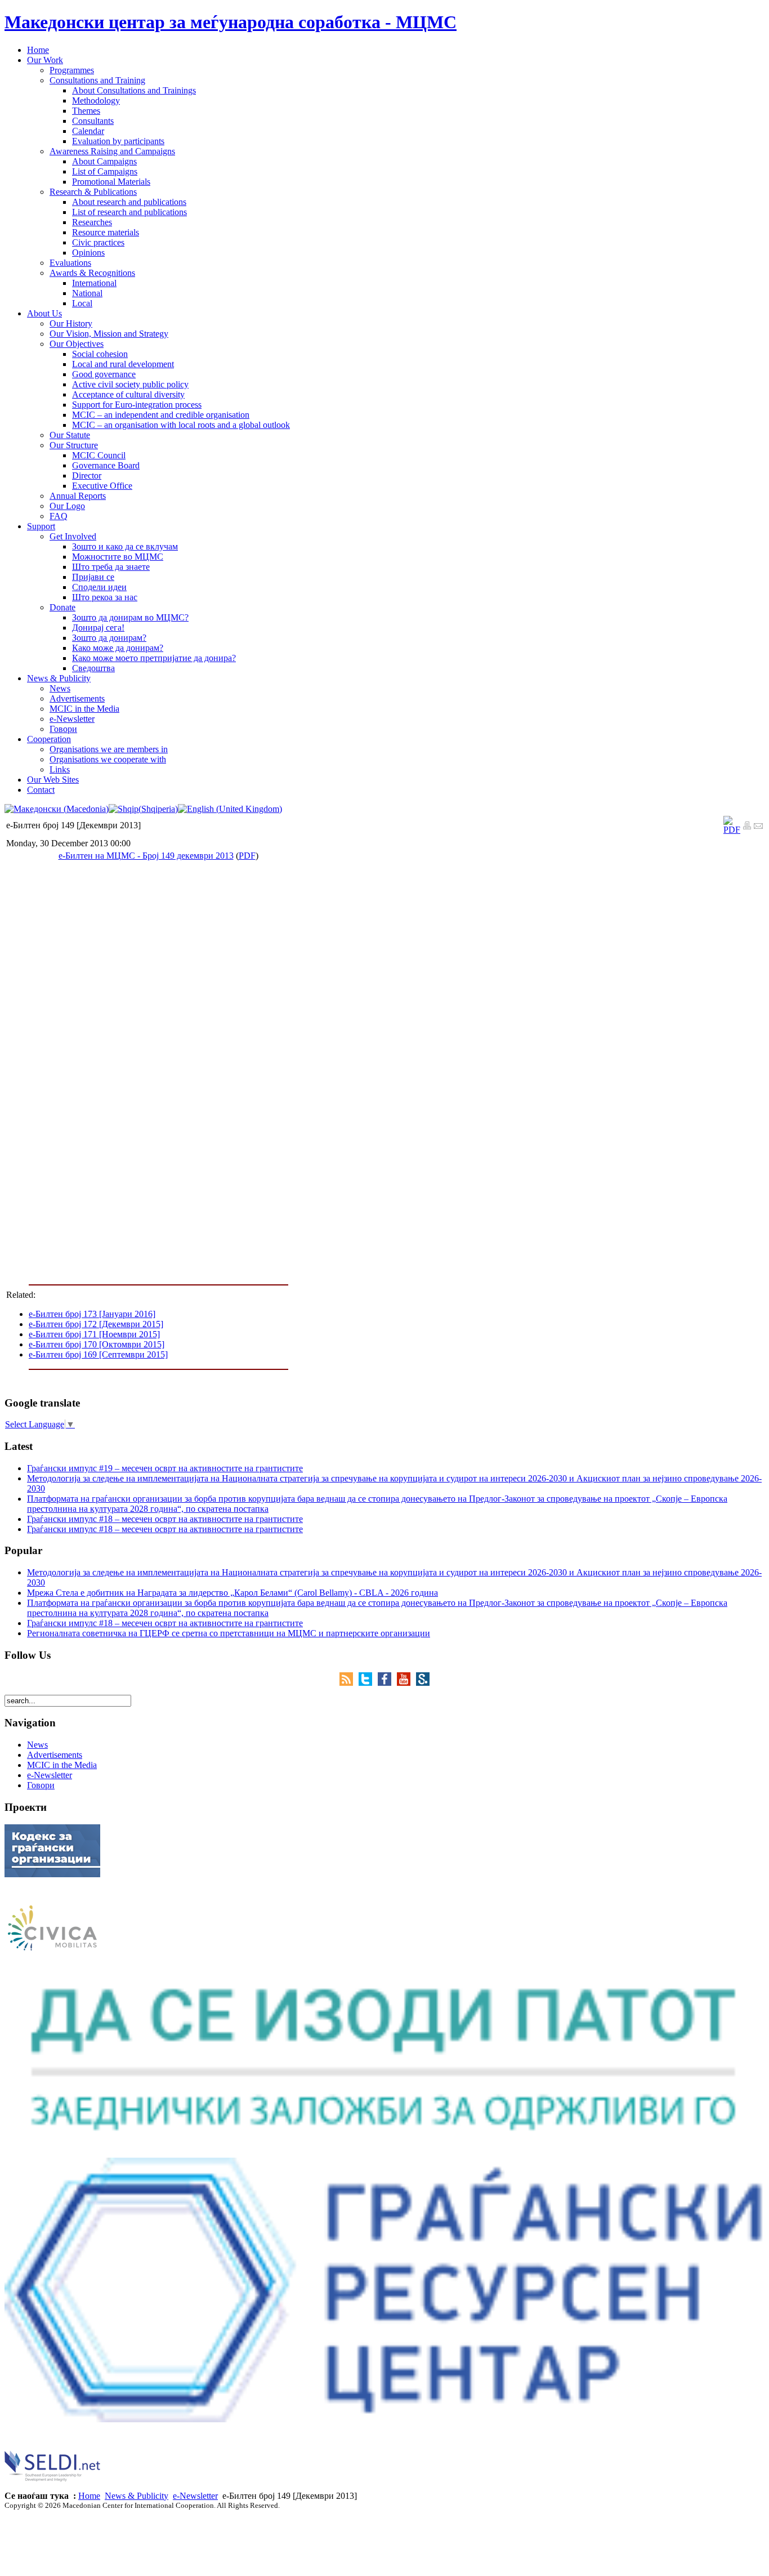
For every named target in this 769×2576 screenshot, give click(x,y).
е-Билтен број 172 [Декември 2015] (96, 1324)
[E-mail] (758, 827)
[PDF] (732, 830)
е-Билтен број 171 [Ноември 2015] (94, 1334)
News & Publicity (137, 2496)
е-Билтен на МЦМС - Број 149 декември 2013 (146, 856)
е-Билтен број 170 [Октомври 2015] (97, 1344)
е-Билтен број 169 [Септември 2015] (98, 1354)
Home (89, 2496)
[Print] (747, 827)
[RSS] (349, 1683)
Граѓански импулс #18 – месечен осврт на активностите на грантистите (165, 1519)
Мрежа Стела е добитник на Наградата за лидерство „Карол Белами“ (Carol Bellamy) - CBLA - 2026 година (233, 1593)
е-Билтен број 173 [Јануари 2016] (92, 1314)
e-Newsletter (195, 2496)
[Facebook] (387, 1683)
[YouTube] (406, 1683)
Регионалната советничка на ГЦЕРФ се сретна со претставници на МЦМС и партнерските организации (229, 1633)
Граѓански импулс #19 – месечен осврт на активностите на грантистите (165, 1468)
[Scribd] (423, 1683)
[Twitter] (368, 1683)
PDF (247, 856)
